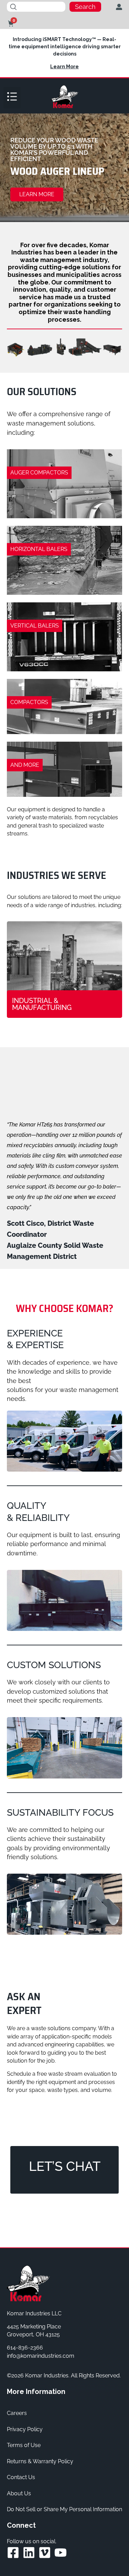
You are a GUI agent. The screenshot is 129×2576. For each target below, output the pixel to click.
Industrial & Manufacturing (42, 1004)
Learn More (64, 67)
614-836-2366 (25, 2348)
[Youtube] (61, 2553)
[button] (12, 98)
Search (85, 7)
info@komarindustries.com (41, 2356)
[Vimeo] (45, 2553)
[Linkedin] (29, 2553)
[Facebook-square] (13, 2553)
